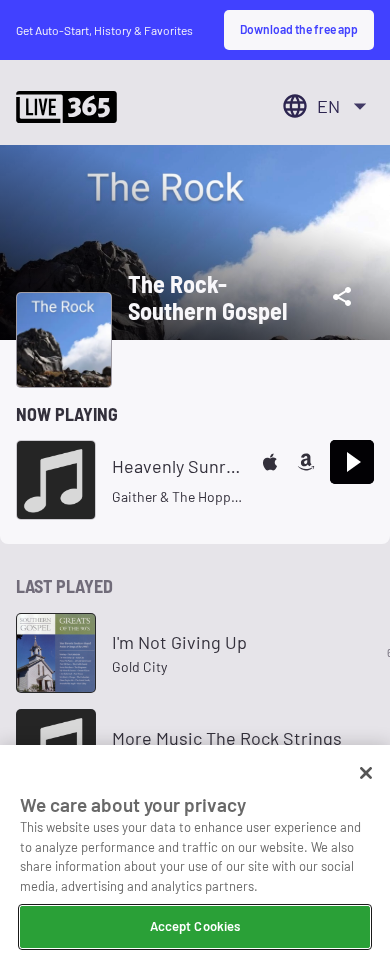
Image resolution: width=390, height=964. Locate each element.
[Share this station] (342, 297)
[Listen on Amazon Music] (306, 462)
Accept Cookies (195, 926)
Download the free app (299, 29)
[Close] (366, 773)
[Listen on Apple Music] (270, 462)
